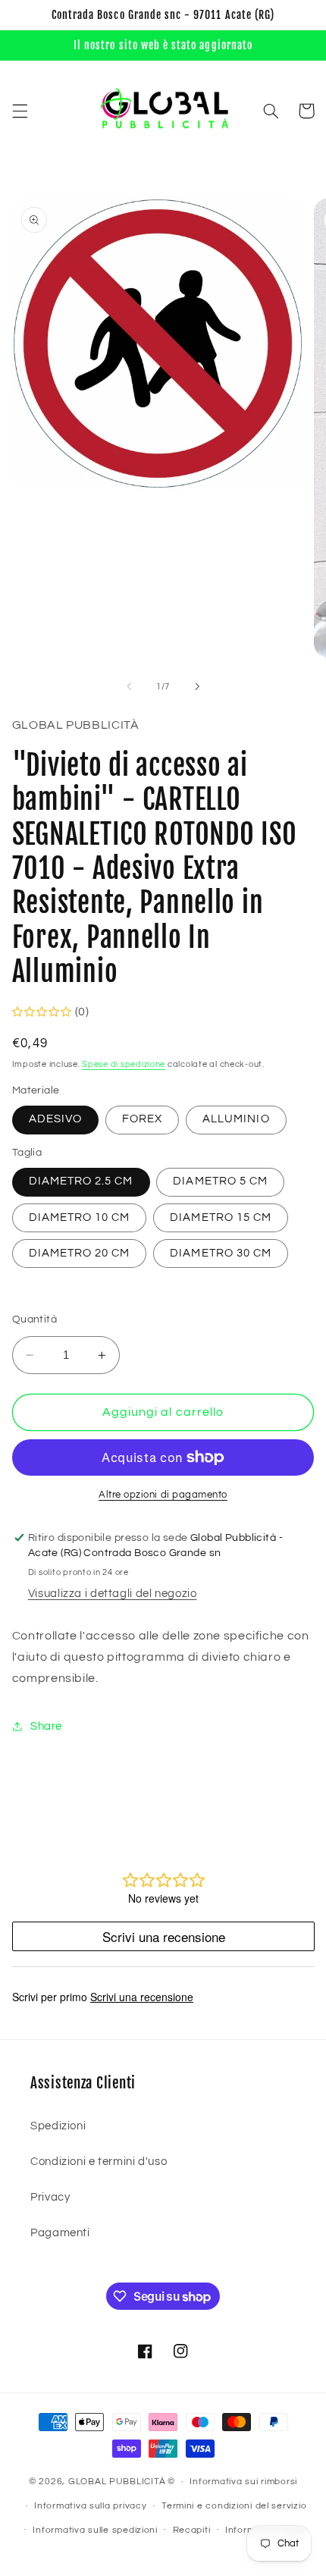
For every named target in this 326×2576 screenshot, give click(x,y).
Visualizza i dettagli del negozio (113, 1594)
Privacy (50, 2197)
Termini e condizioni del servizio (234, 2506)
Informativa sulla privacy (90, 2506)
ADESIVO (55, 1119)
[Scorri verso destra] (197, 686)
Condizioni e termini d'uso (99, 2162)
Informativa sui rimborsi (243, 2482)
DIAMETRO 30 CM (221, 1253)
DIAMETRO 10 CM (80, 1217)
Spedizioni (58, 2126)
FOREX (142, 1119)
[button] (20, 111)
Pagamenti (60, 2233)
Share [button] (46, 1726)
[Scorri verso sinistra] (129, 686)
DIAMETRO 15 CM (221, 1217)
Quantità (34, 1319)
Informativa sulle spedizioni (95, 2530)
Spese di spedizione (124, 1064)
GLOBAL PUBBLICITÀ (117, 2482)
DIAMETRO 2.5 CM (81, 1181)
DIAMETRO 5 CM (220, 1181)
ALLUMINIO (236, 1119)
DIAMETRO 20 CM (80, 1253)
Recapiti (192, 2530)
